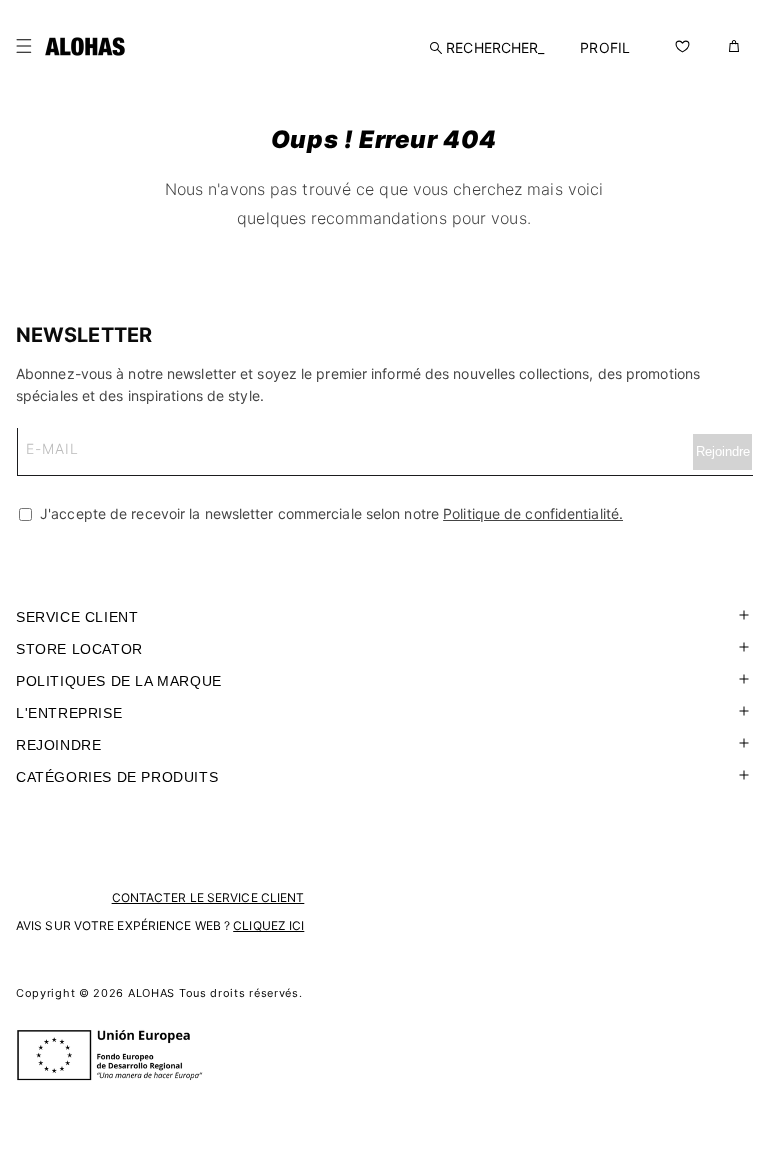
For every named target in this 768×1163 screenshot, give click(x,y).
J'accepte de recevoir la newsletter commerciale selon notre (329, 513)
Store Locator (79, 649)
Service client (77, 617)
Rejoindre (58, 745)
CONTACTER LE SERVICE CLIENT (208, 897)
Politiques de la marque (119, 681)
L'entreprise (69, 713)
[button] (24, 46)
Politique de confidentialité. (533, 513)
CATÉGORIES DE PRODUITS (117, 777)
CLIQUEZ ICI (268, 925)
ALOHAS (151, 993)
